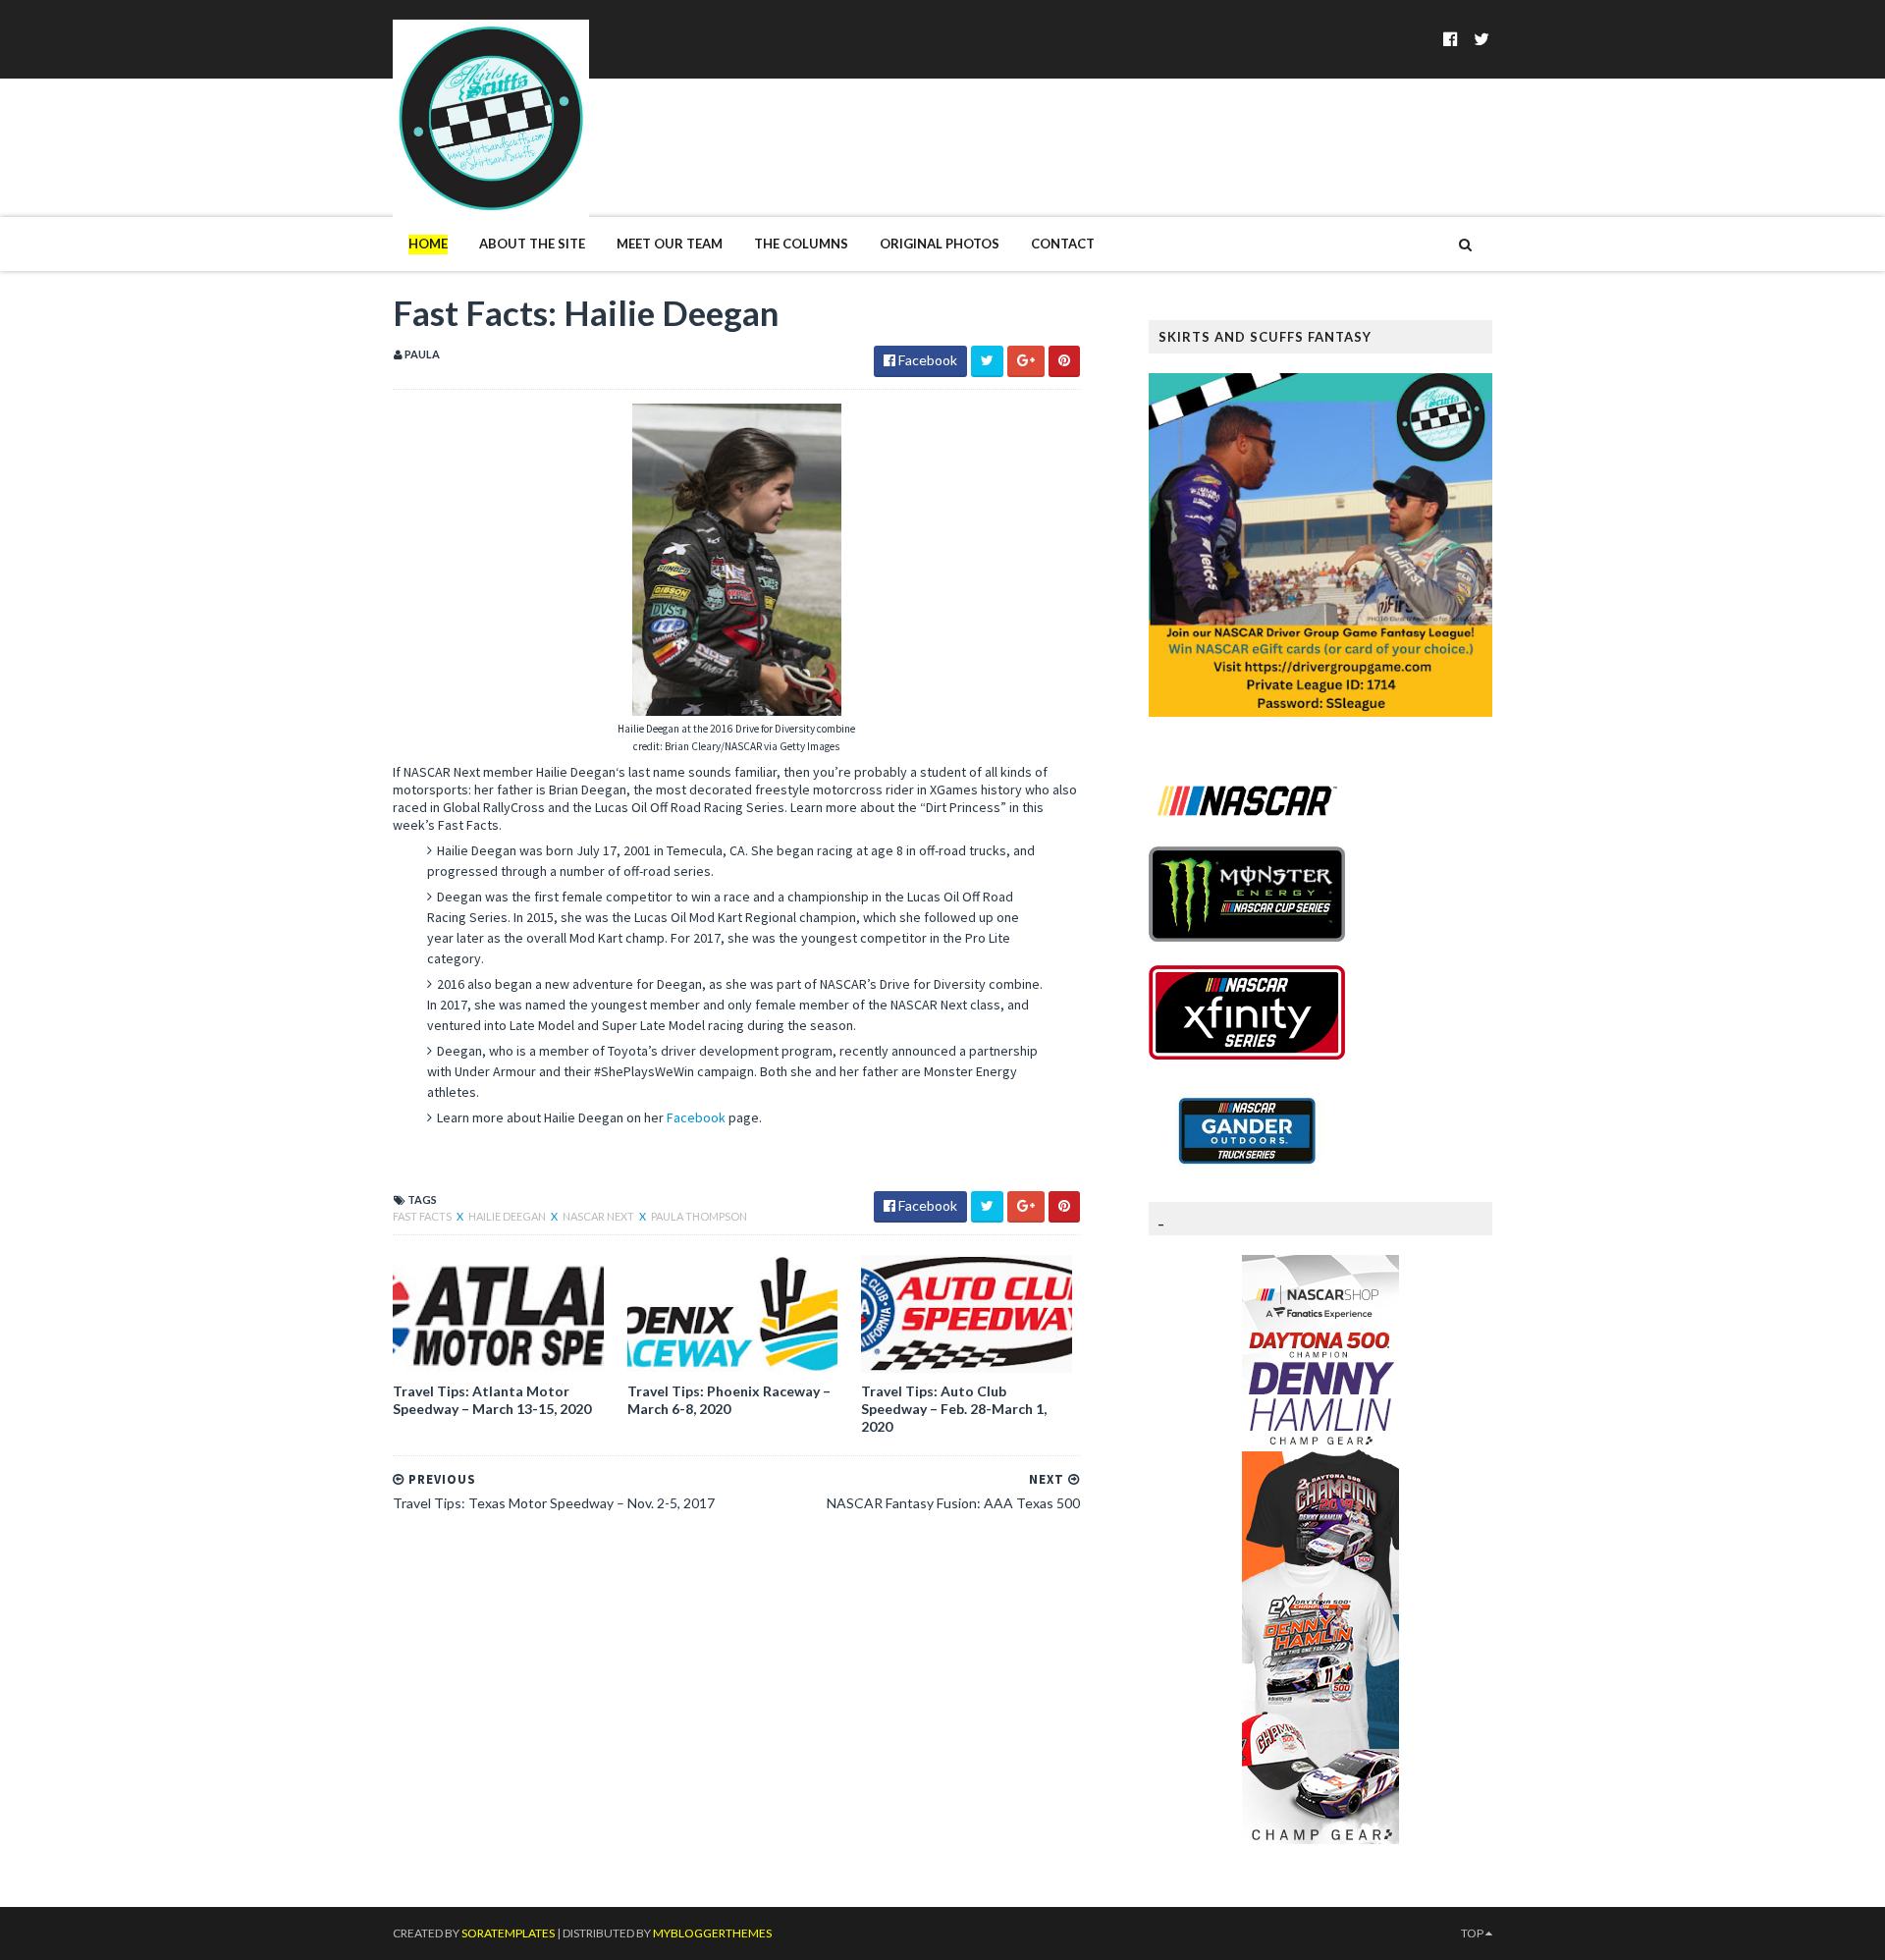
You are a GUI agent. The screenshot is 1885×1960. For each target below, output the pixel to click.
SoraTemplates (508, 1933)
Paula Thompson (699, 1216)
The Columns (801, 244)
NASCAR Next (599, 1216)
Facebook (696, 1117)
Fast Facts (423, 1216)
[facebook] (1451, 39)
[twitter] (1481, 39)
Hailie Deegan (508, 1216)
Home (428, 244)
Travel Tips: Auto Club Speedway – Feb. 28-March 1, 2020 (954, 1409)
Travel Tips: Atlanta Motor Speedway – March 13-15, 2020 (492, 1400)
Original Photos (940, 244)
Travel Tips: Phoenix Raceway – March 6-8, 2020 (729, 1400)
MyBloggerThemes (712, 1933)
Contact (1063, 244)
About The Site (532, 244)
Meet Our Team (670, 244)
